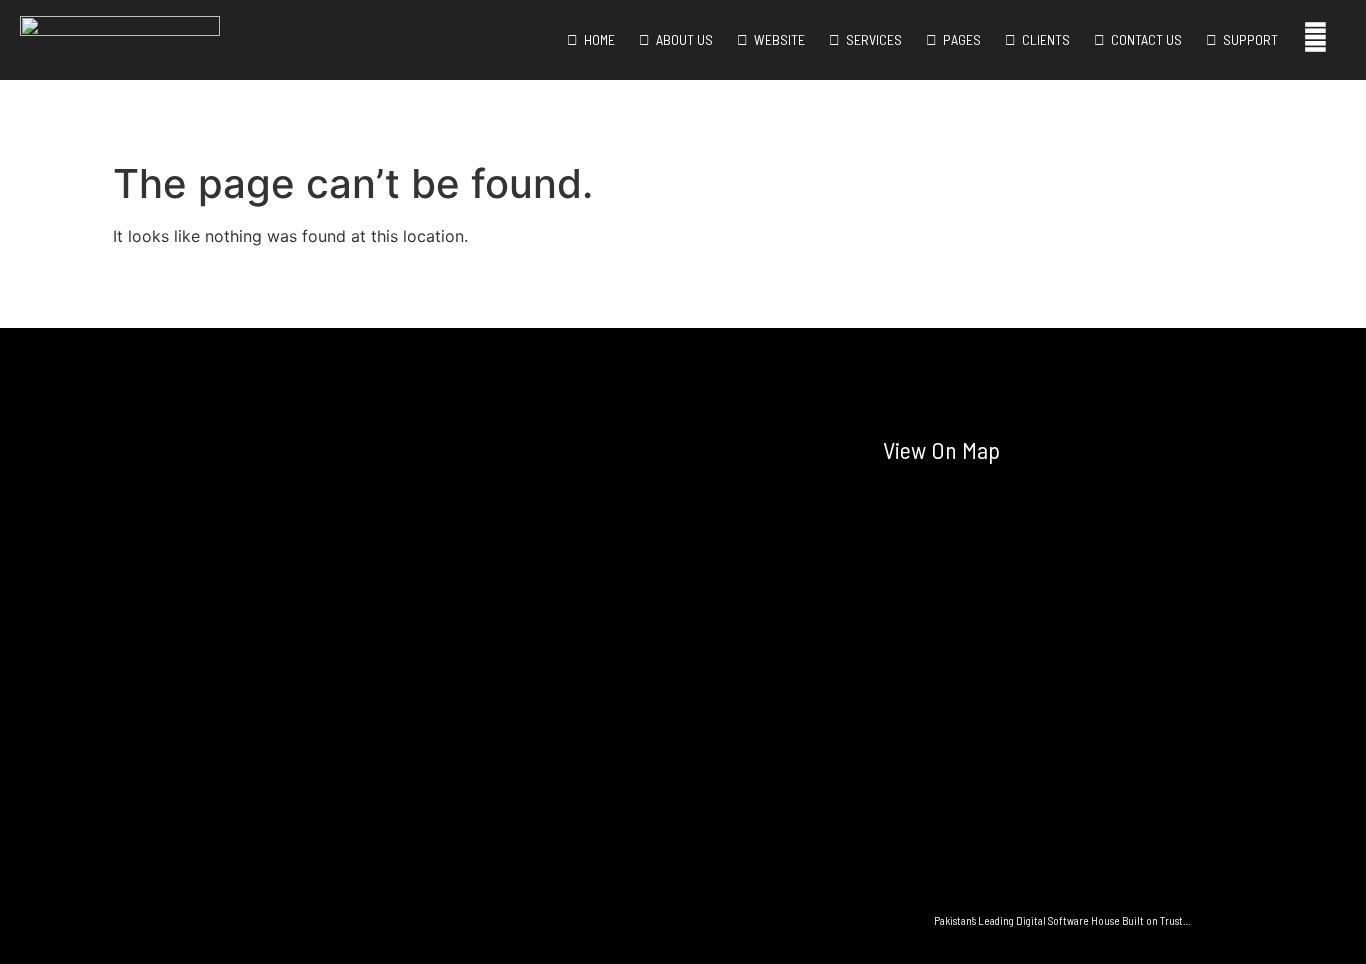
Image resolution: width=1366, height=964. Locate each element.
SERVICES (871, 39)
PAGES (959, 39)
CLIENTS (1043, 39)
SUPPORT (1247, 39)
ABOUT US (681, 39)
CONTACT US (1143, 39)
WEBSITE (776, 39)
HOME (596, 39)
